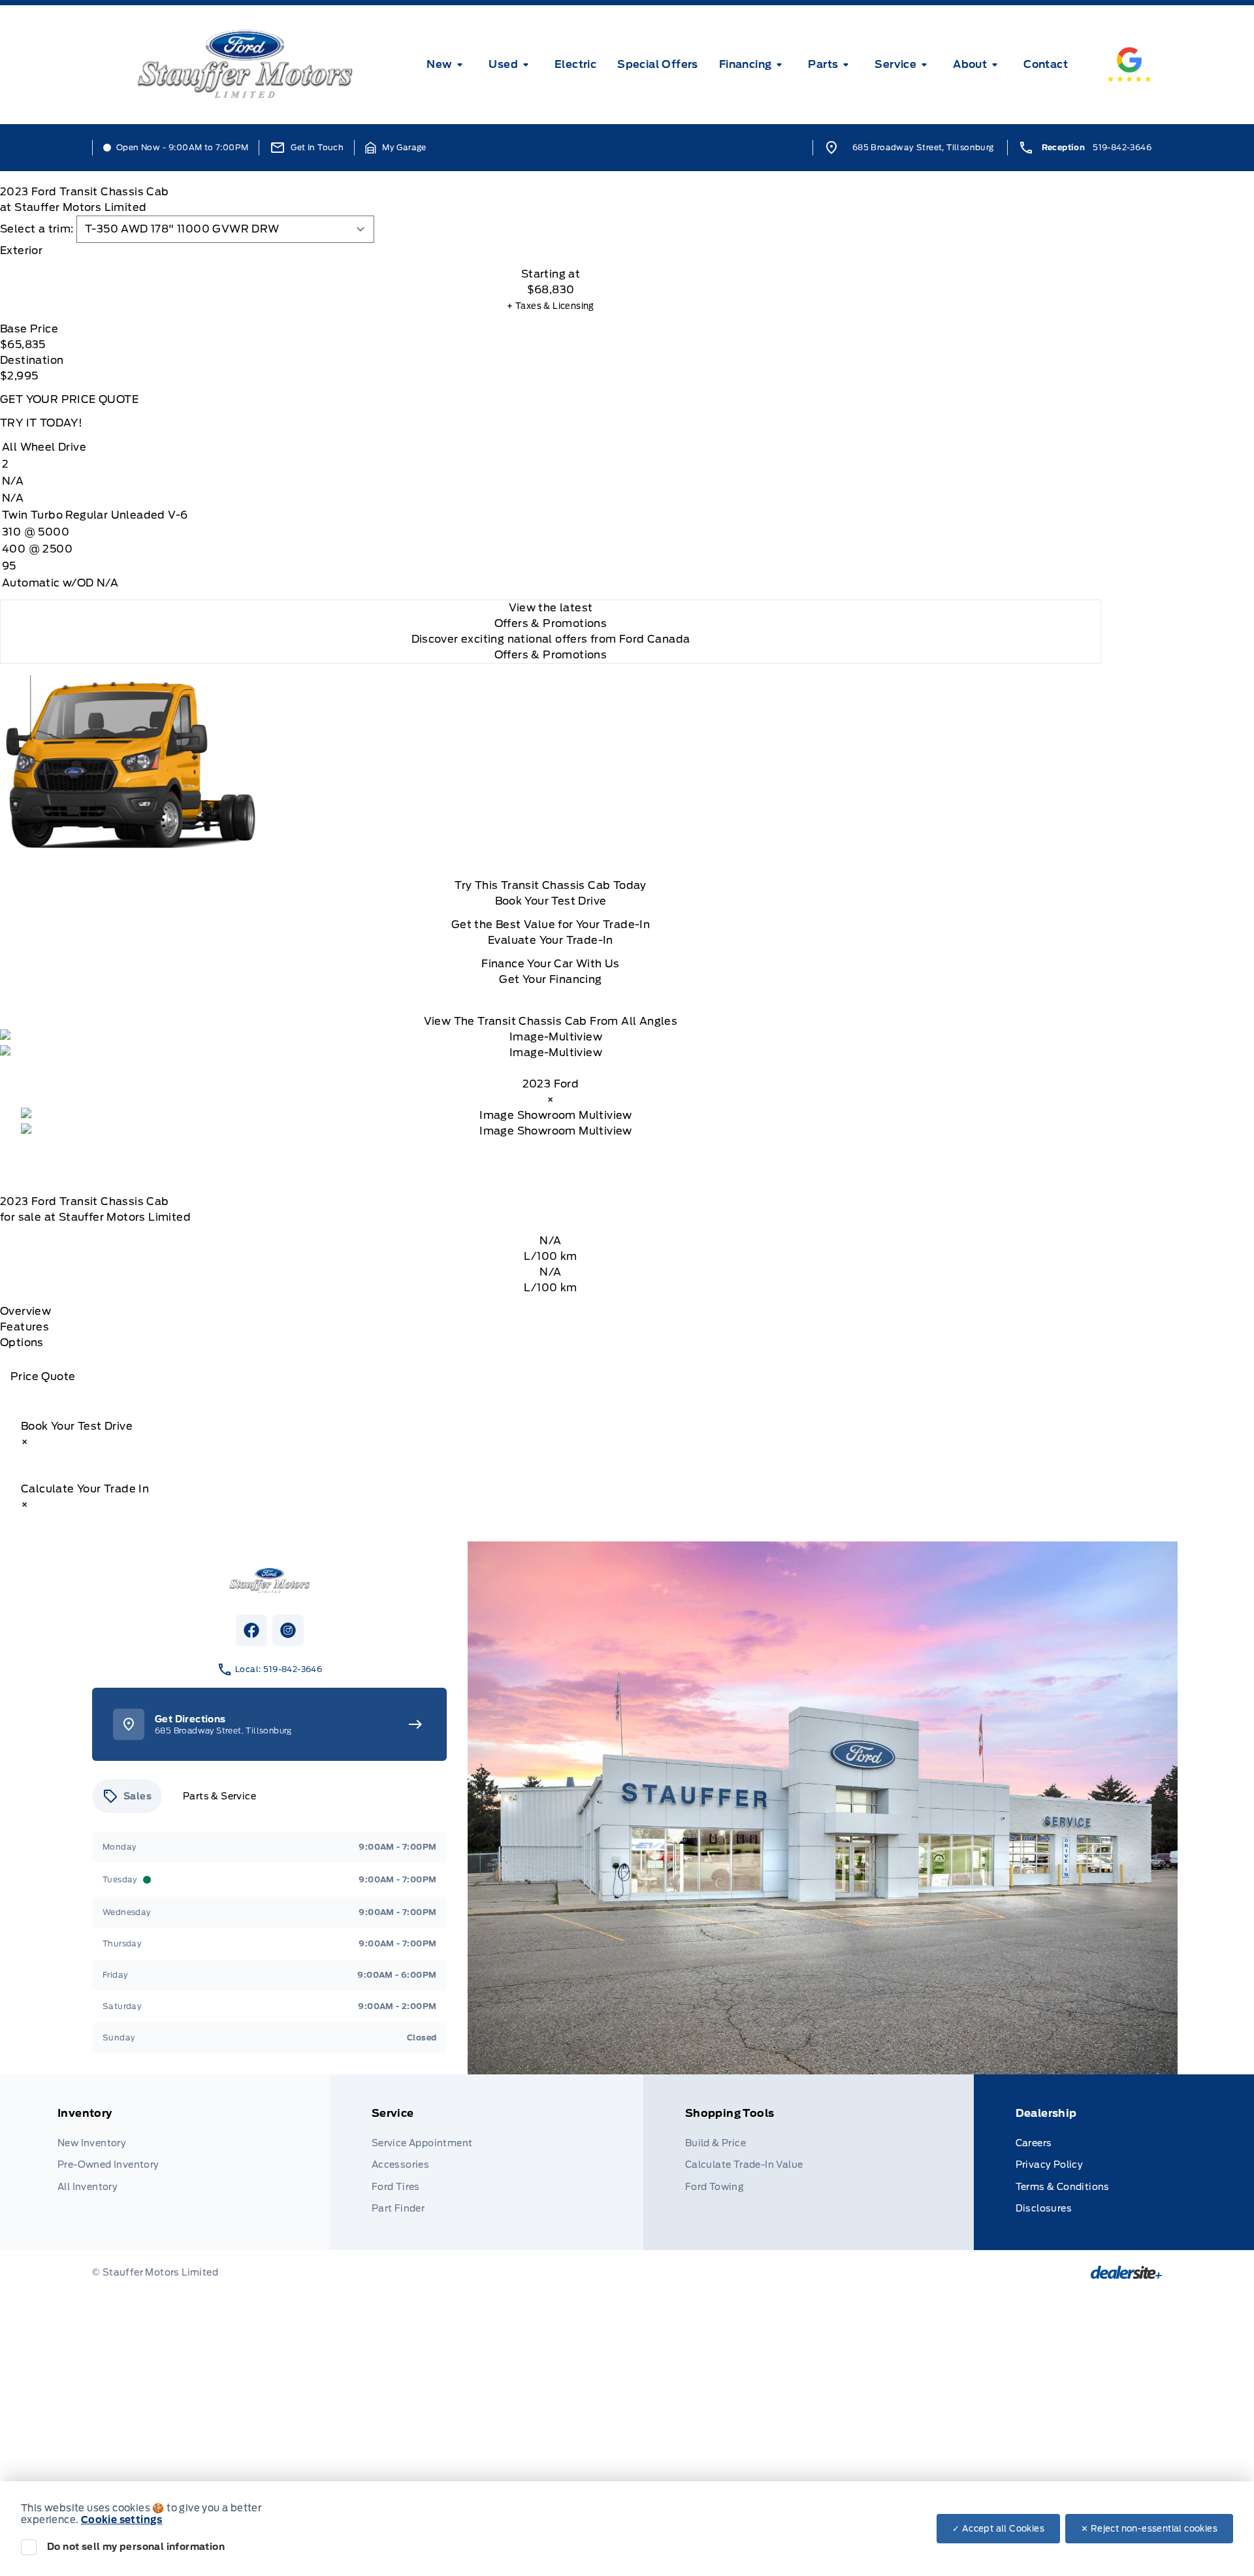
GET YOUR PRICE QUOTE (69, 399)
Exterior (21, 250)
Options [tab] (22, 1343)
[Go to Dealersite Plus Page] (1126, 2272)
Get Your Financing (550, 979)
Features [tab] (24, 1327)
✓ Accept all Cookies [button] (998, 2529)
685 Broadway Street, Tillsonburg (923, 147)
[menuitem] (447, 65)
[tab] (551, 251)
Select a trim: (37, 229)
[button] (396, 148)
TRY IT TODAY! (41, 423)
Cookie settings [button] (122, 2520)
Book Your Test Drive (551, 901)
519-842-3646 (1122, 147)
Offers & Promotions (551, 655)
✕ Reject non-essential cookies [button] (1149, 2529)
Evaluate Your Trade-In (551, 940)
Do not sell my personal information (136, 2547)
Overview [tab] (25, 1311)
